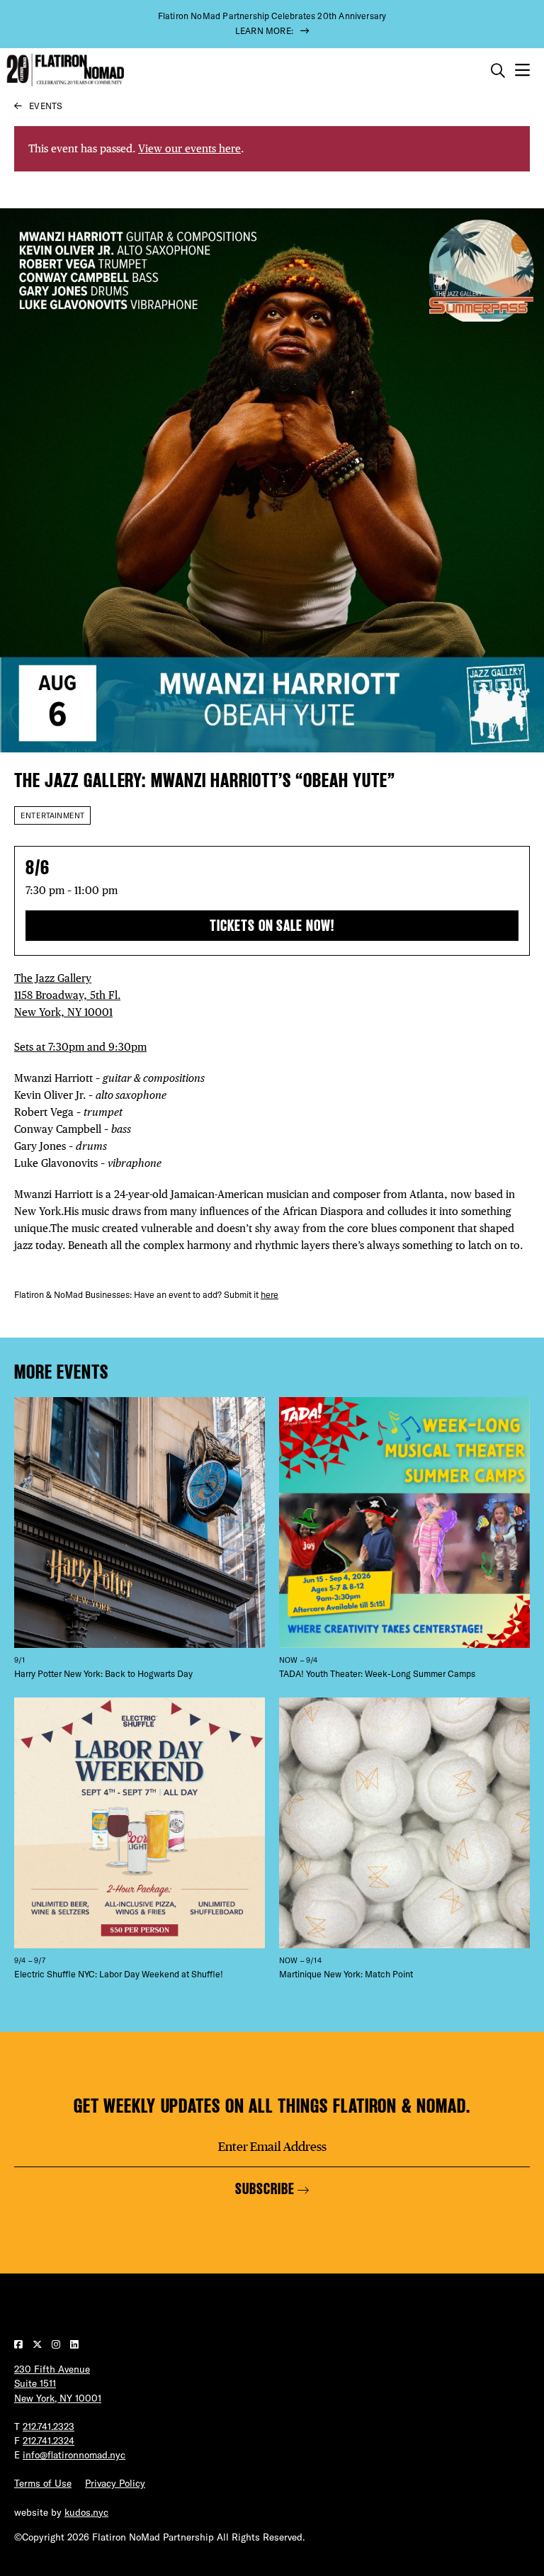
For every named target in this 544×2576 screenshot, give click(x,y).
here (270, 1295)
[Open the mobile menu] (522, 70)
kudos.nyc (86, 2512)
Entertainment (52, 815)
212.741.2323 (49, 2427)
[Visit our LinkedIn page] (74, 2344)
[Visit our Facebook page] (20, 2344)
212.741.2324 (49, 2441)
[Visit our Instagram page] (57, 2344)
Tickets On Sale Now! (272, 926)
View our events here (189, 148)
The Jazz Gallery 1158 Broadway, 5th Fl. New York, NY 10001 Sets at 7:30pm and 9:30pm (80, 1012)
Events (46, 106)
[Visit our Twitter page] (39, 2344)
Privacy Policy (115, 2483)
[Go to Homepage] (64, 70)
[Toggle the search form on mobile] (498, 71)
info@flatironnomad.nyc (74, 2455)
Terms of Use (43, 2483)
